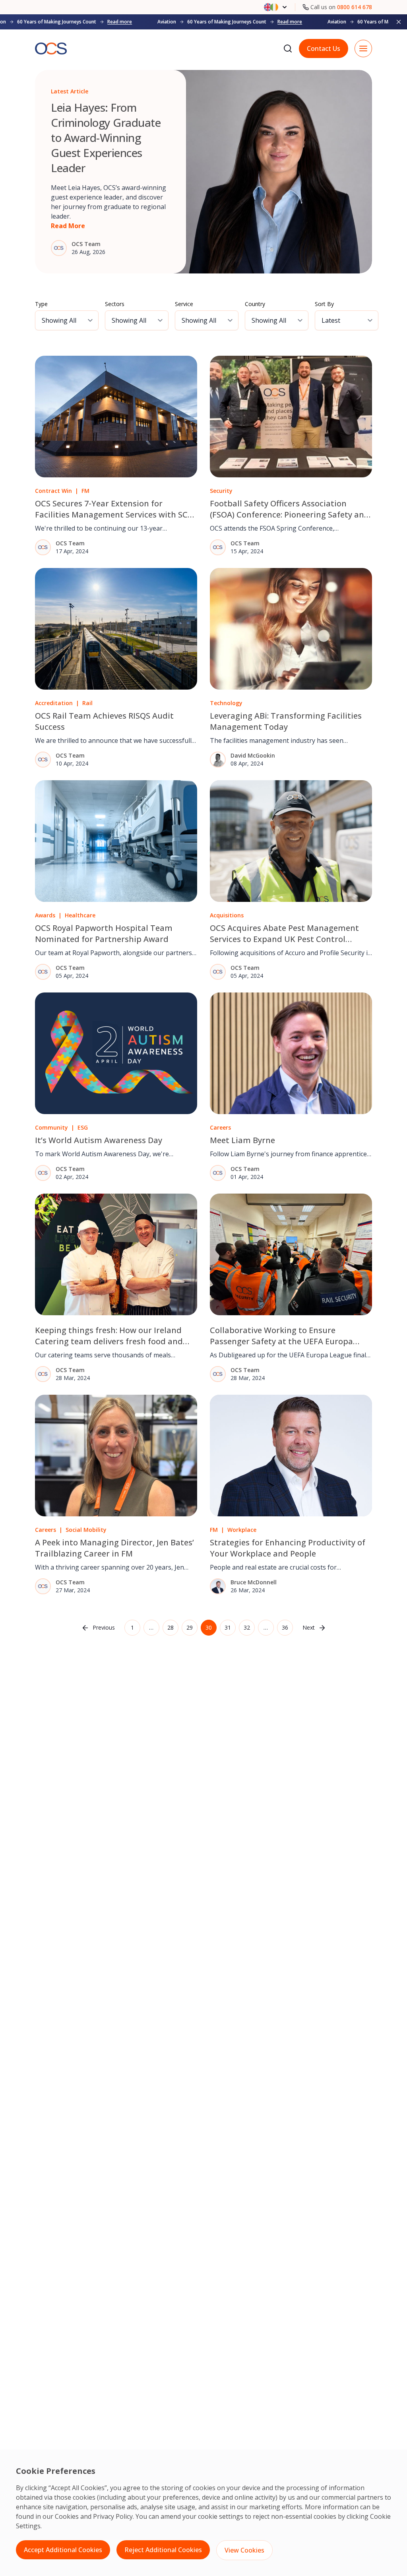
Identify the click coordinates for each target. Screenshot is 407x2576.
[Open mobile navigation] (363, 48)
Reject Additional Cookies (163, 2550)
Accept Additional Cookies (63, 2550)
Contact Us (324, 48)
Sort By (324, 304)
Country (255, 304)
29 (190, 1627)
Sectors (115, 304)
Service (184, 304)
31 (228, 1627)
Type (41, 304)
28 (171, 1627)
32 (247, 1627)
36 (285, 1627)
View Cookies (244, 2550)
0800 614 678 (355, 7)
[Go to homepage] (51, 49)
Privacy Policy (113, 2516)
